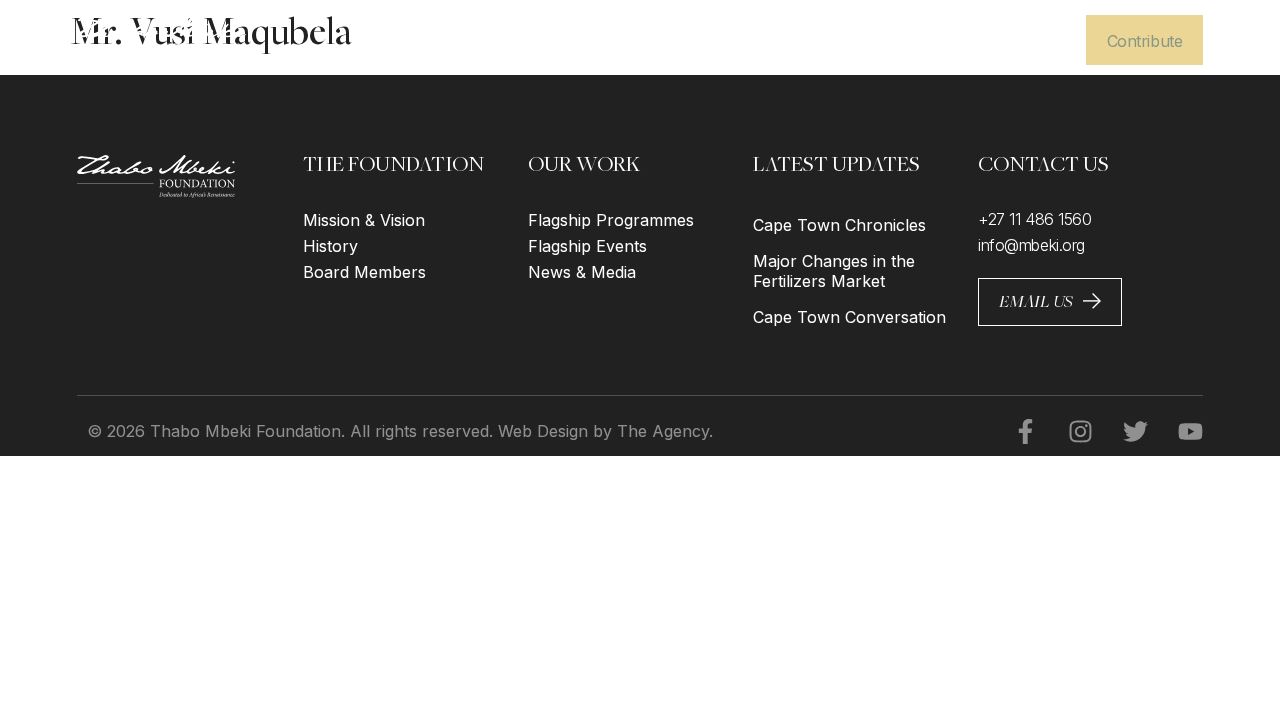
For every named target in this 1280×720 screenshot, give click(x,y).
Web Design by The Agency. (605, 431)
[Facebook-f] (1013, 431)
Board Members (364, 272)
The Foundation (724, 40)
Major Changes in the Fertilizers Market (834, 271)
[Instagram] (1068, 431)
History (330, 246)
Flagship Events (587, 246)
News (943, 40)
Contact (1027, 40)
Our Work (851, 40)
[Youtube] (1178, 431)
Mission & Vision (364, 220)
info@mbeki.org (1031, 245)
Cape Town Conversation (849, 317)
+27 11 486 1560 (1034, 219)
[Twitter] (1123, 431)
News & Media (582, 272)
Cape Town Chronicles (839, 225)
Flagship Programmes (611, 220)
